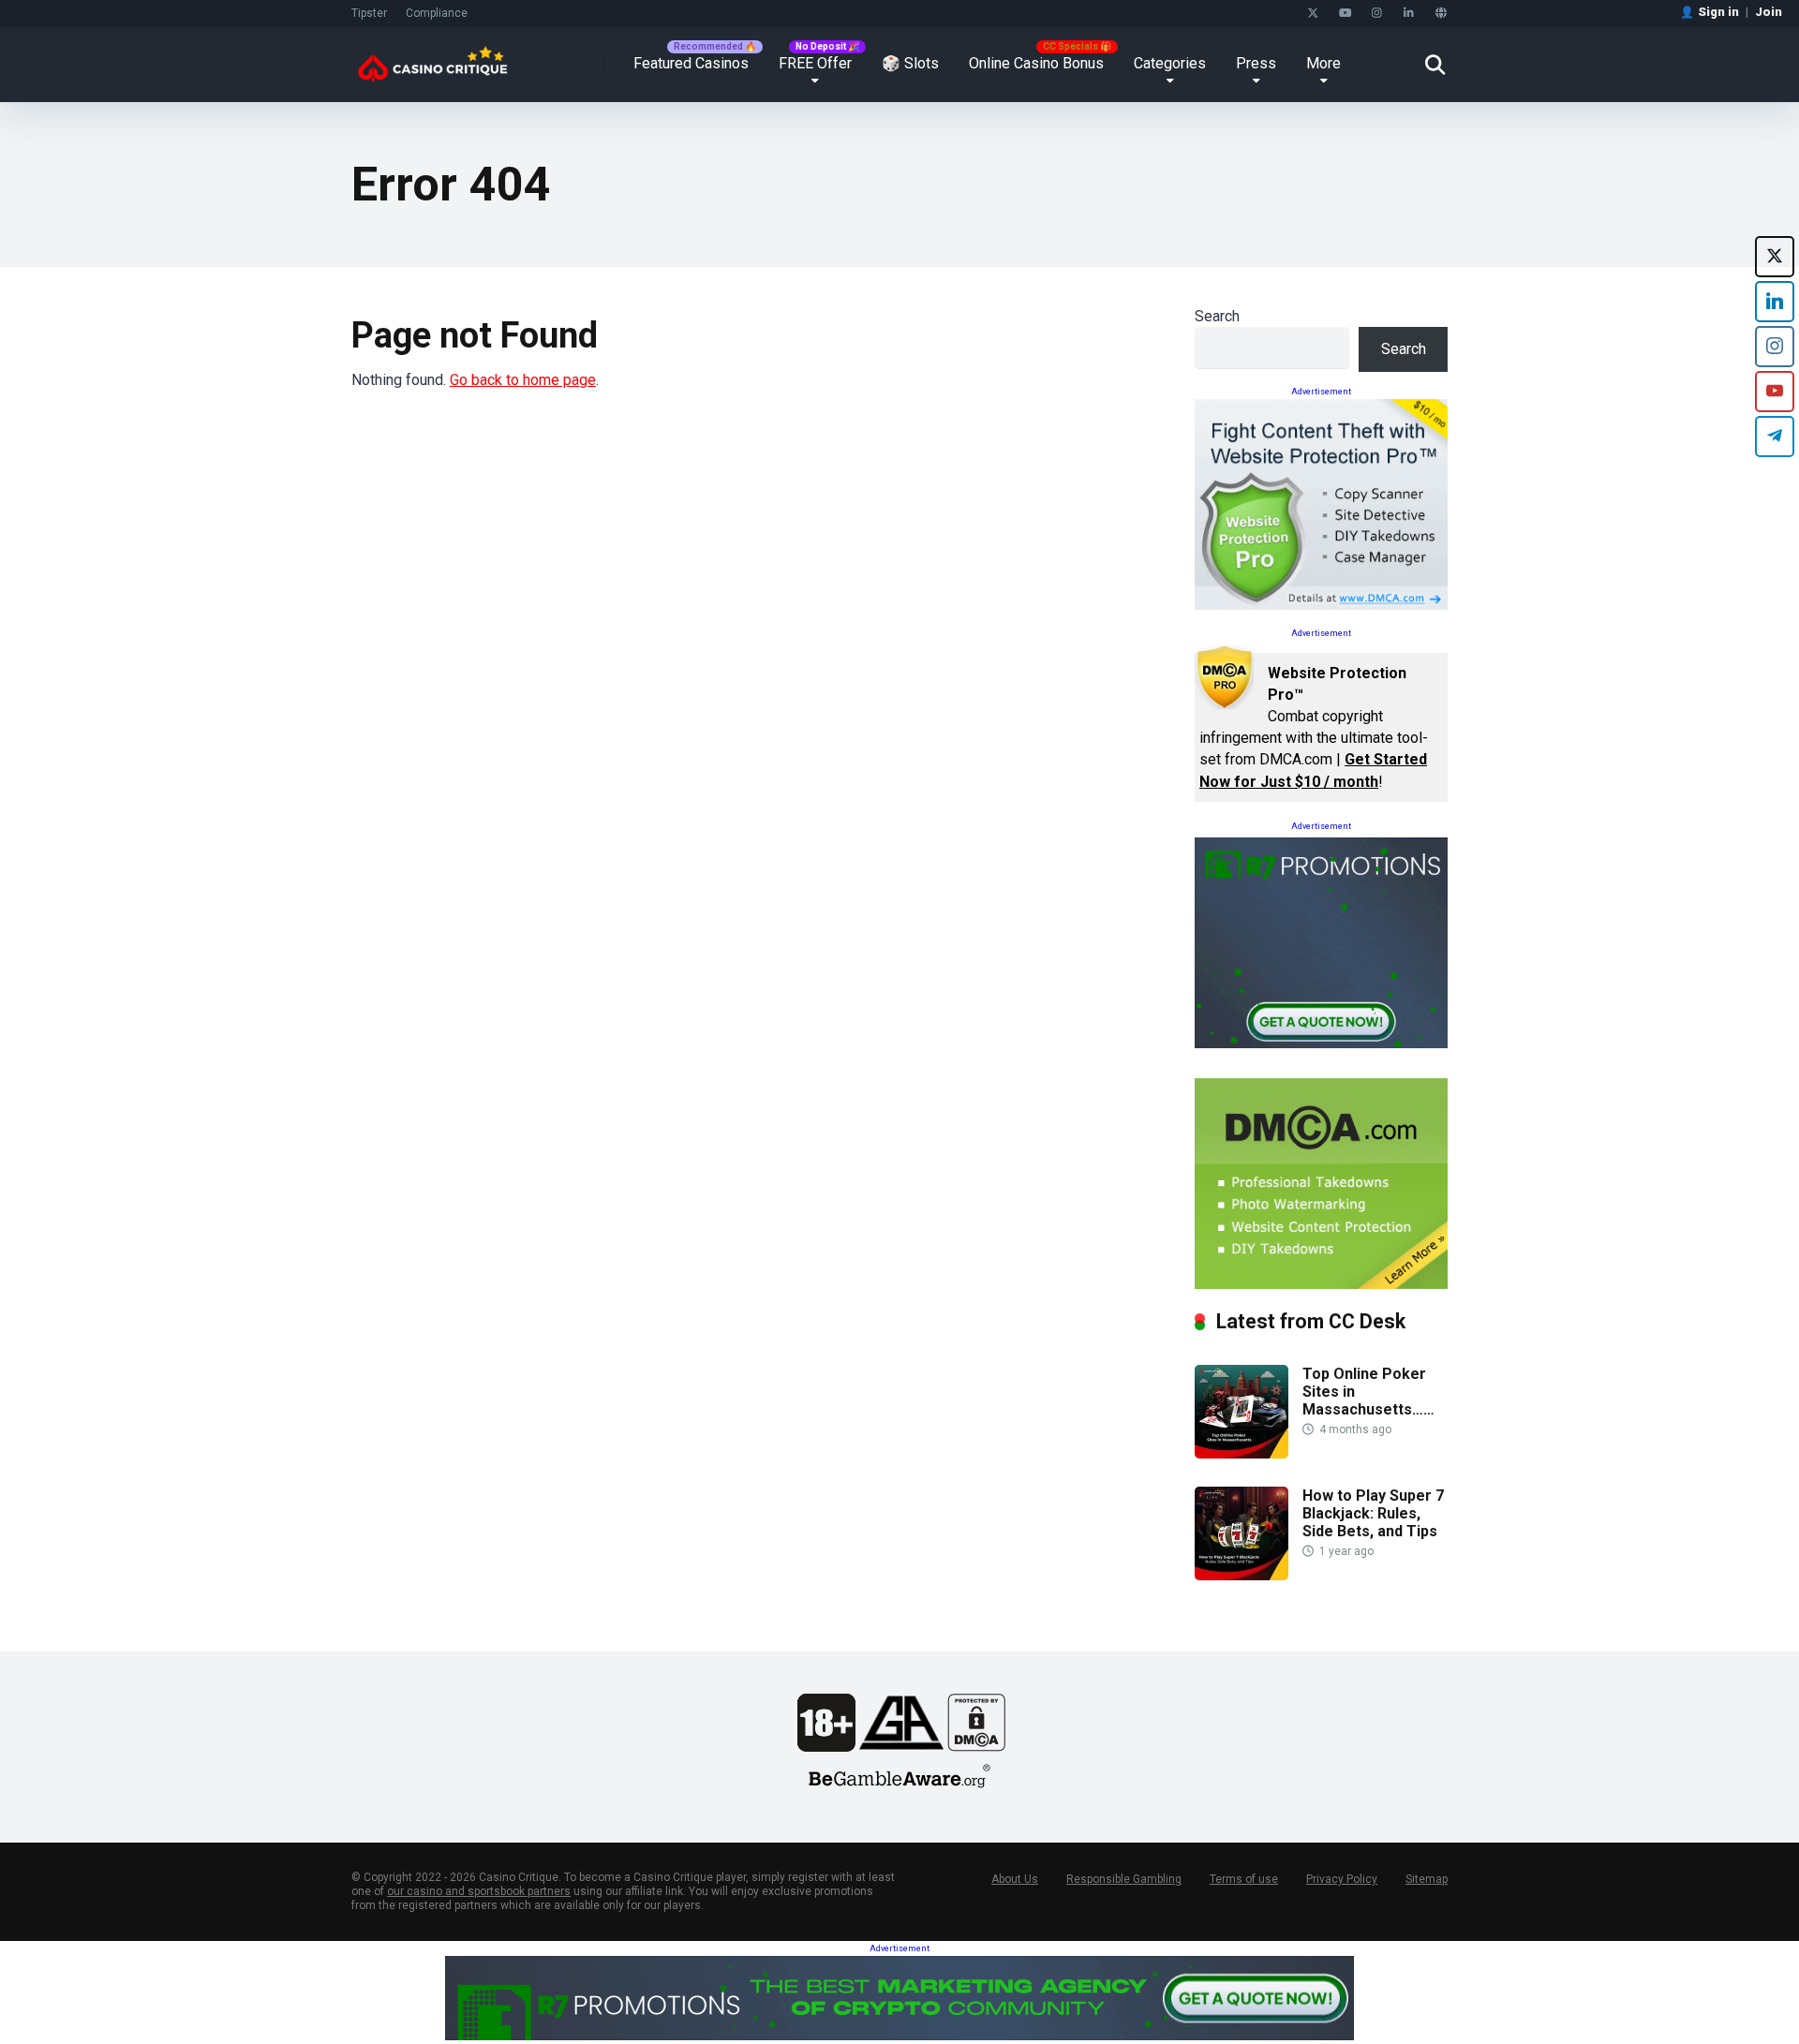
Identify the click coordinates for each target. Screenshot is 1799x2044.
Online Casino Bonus (1036, 63)
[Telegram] (1775, 437)
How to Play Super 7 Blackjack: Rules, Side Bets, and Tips (1373, 1513)
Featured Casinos (691, 63)
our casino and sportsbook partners (479, 1891)
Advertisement (1321, 392)
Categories (1170, 63)
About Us (1015, 1879)
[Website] (1441, 14)
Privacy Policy (1342, 1879)
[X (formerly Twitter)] (1775, 257)
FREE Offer (815, 63)
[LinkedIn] (1409, 14)
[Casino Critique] (432, 58)
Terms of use (1244, 1879)
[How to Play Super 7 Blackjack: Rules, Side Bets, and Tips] (1241, 1575)
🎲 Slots (910, 63)
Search (1217, 316)
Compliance (437, 13)
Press (1256, 63)
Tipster (369, 13)
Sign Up (1237, 1967)
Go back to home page (523, 380)
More (1323, 63)
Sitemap (1427, 1879)
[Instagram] (1377, 14)
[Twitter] (1313, 14)
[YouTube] (1345, 14)
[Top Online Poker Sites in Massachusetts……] (1241, 1453)
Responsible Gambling (1124, 1879)
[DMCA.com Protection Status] (976, 1747)
